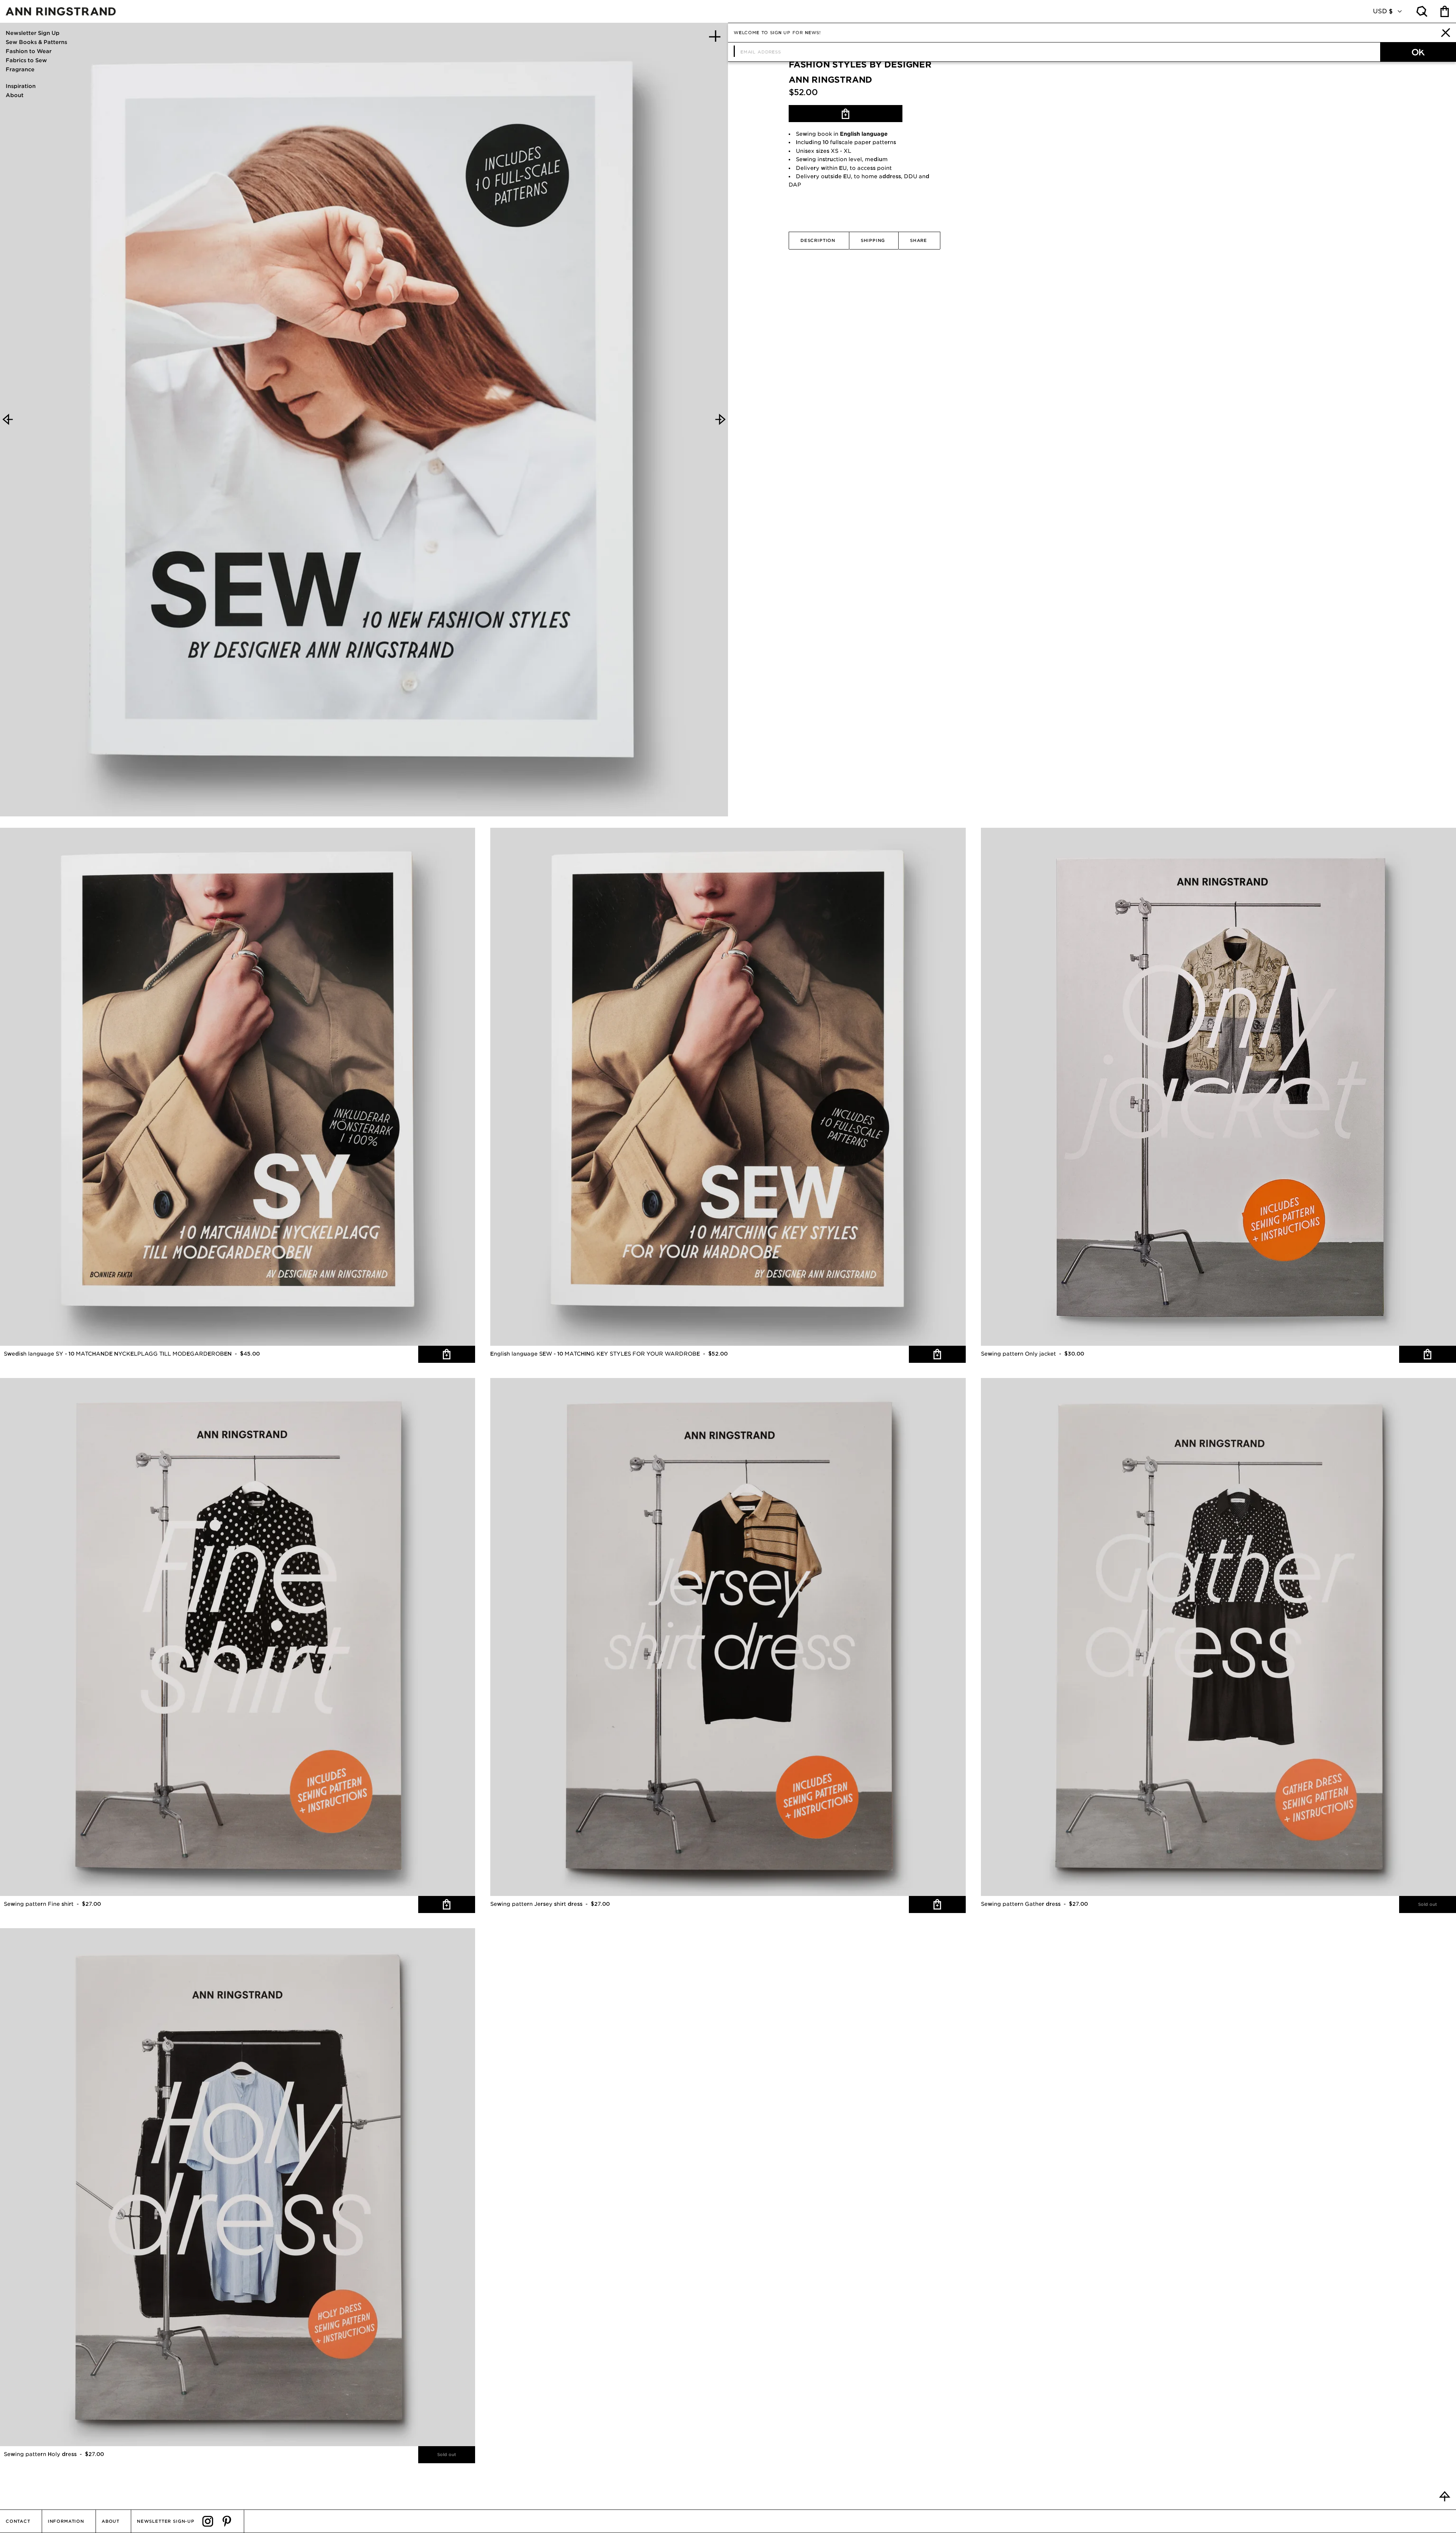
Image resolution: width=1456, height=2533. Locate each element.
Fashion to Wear (29, 51)
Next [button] (720, 419)
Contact (18, 2521)
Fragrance (20, 69)
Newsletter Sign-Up (166, 2521)
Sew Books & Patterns (36, 42)
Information (66, 2521)
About (15, 95)
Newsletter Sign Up (33, 33)
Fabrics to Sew (26, 60)
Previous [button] (8, 419)
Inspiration (21, 86)
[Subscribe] (1418, 52)
